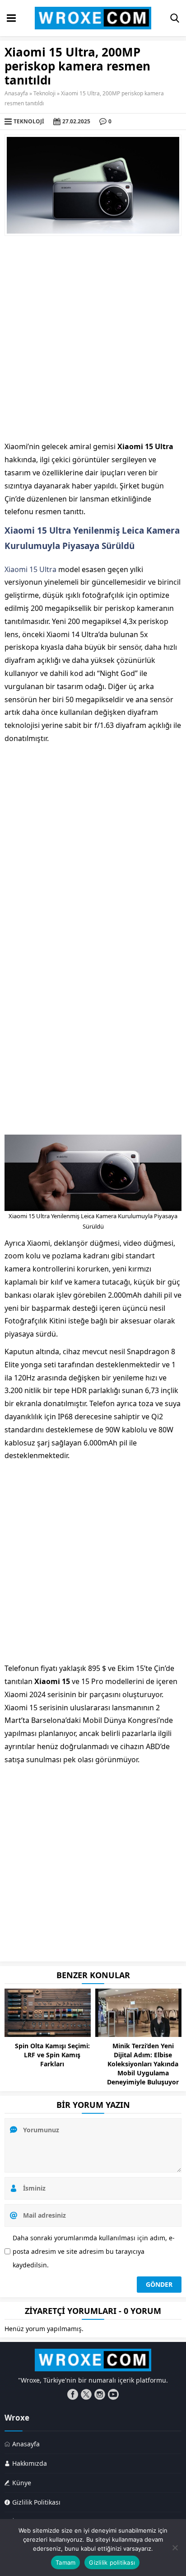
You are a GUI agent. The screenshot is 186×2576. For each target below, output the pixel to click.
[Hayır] (175, 2548)
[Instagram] (100, 2394)
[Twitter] (86, 2394)
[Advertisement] (93, 338)
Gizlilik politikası (112, 2562)
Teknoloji (44, 93)
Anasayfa (16, 93)
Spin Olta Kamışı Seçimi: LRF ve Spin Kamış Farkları (52, 2055)
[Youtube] (113, 2394)
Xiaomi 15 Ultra (30, 569)
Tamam (65, 2562)
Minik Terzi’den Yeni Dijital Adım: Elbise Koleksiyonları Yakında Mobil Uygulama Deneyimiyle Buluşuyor (143, 2064)
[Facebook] (73, 2394)
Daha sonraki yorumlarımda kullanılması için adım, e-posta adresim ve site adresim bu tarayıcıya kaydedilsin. (94, 2251)
